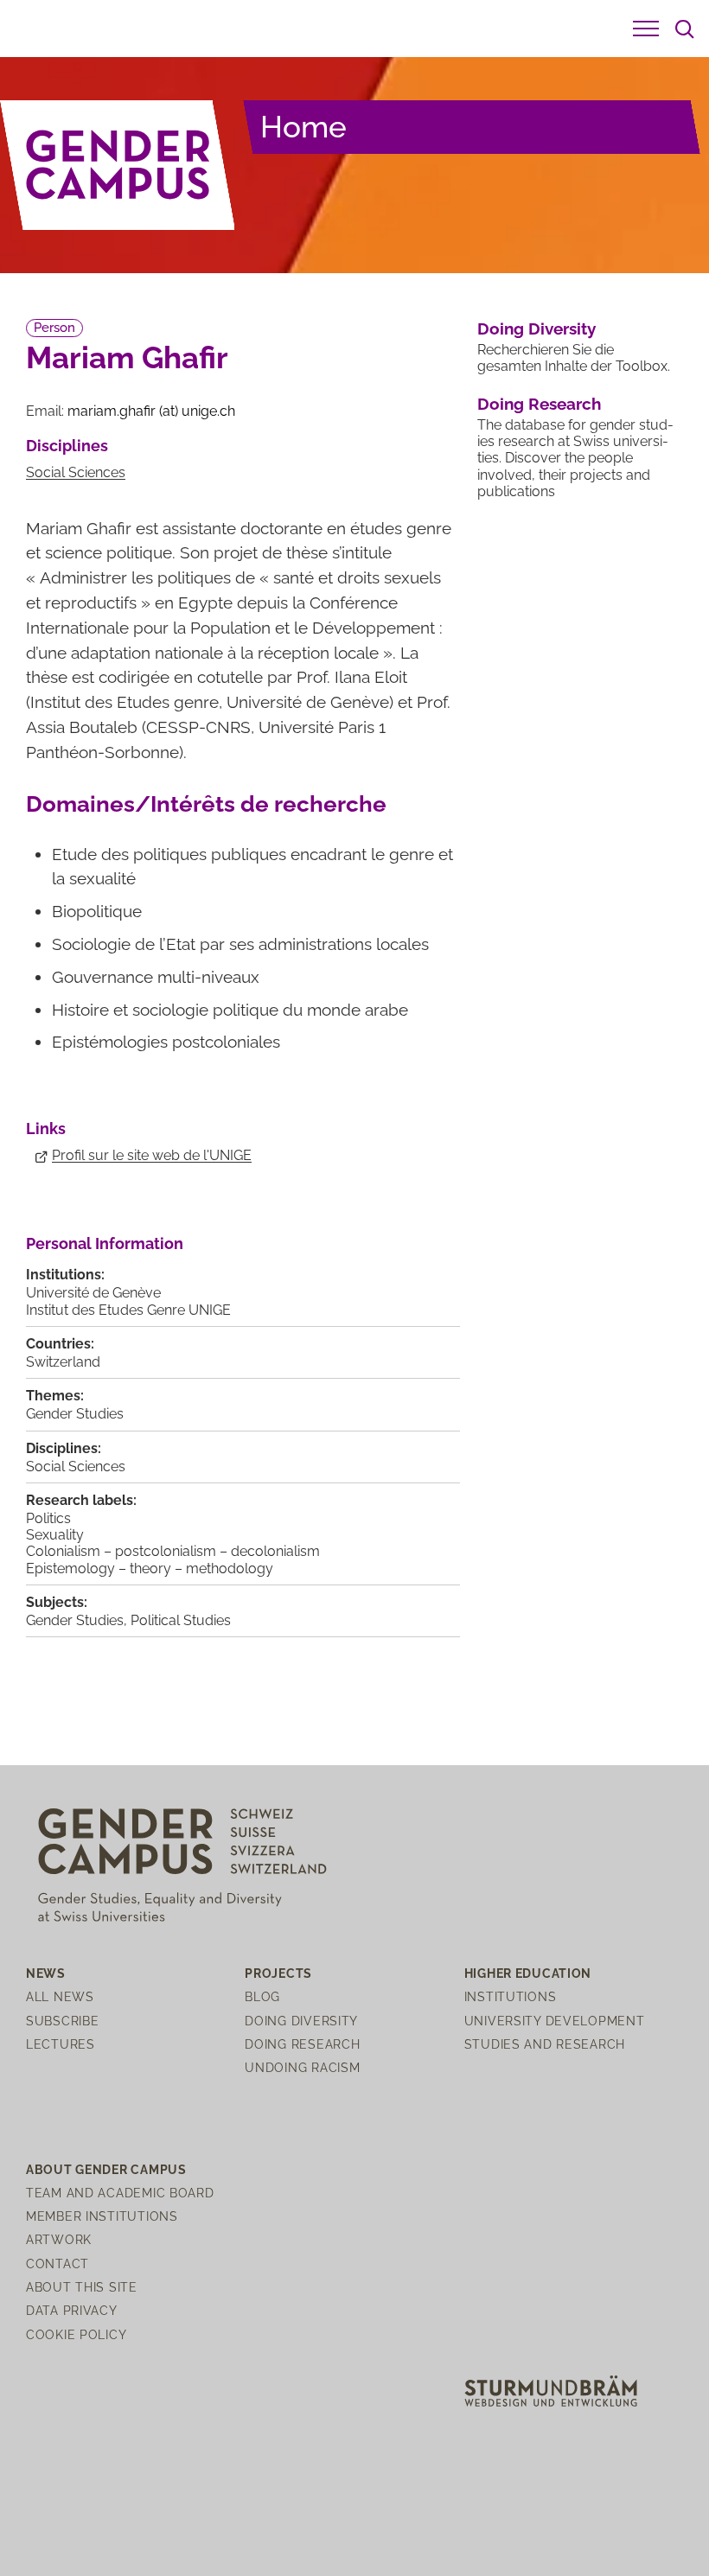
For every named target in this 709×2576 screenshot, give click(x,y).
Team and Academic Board (120, 2193)
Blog (262, 1996)
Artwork (59, 2239)
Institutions (511, 1996)
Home (303, 127)
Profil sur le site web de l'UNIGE (152, 1155)
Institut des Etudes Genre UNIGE (128, 1310)
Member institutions (102, 2216)
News (46, 1973)
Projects (278, 1973)
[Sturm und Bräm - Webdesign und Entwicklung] (551, 2390)
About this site (82, 2287)
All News (60, 1996)
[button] (646, 29)
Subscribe (62, 2021)
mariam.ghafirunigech (151, 411)
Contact (57, 2264)
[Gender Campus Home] (118, 165)
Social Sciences (76, 472)
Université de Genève (93, 1293)
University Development (555, 2021)
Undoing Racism (302, 2067)
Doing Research (539, 404)
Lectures (61, 2044)
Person (54, 328)
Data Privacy (72, 2310)
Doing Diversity (537, 328)
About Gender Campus (106, 2169)
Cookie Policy (76, 2334)
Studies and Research (545, 2044)
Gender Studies (75, 1414)
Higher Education (528, 1973)
